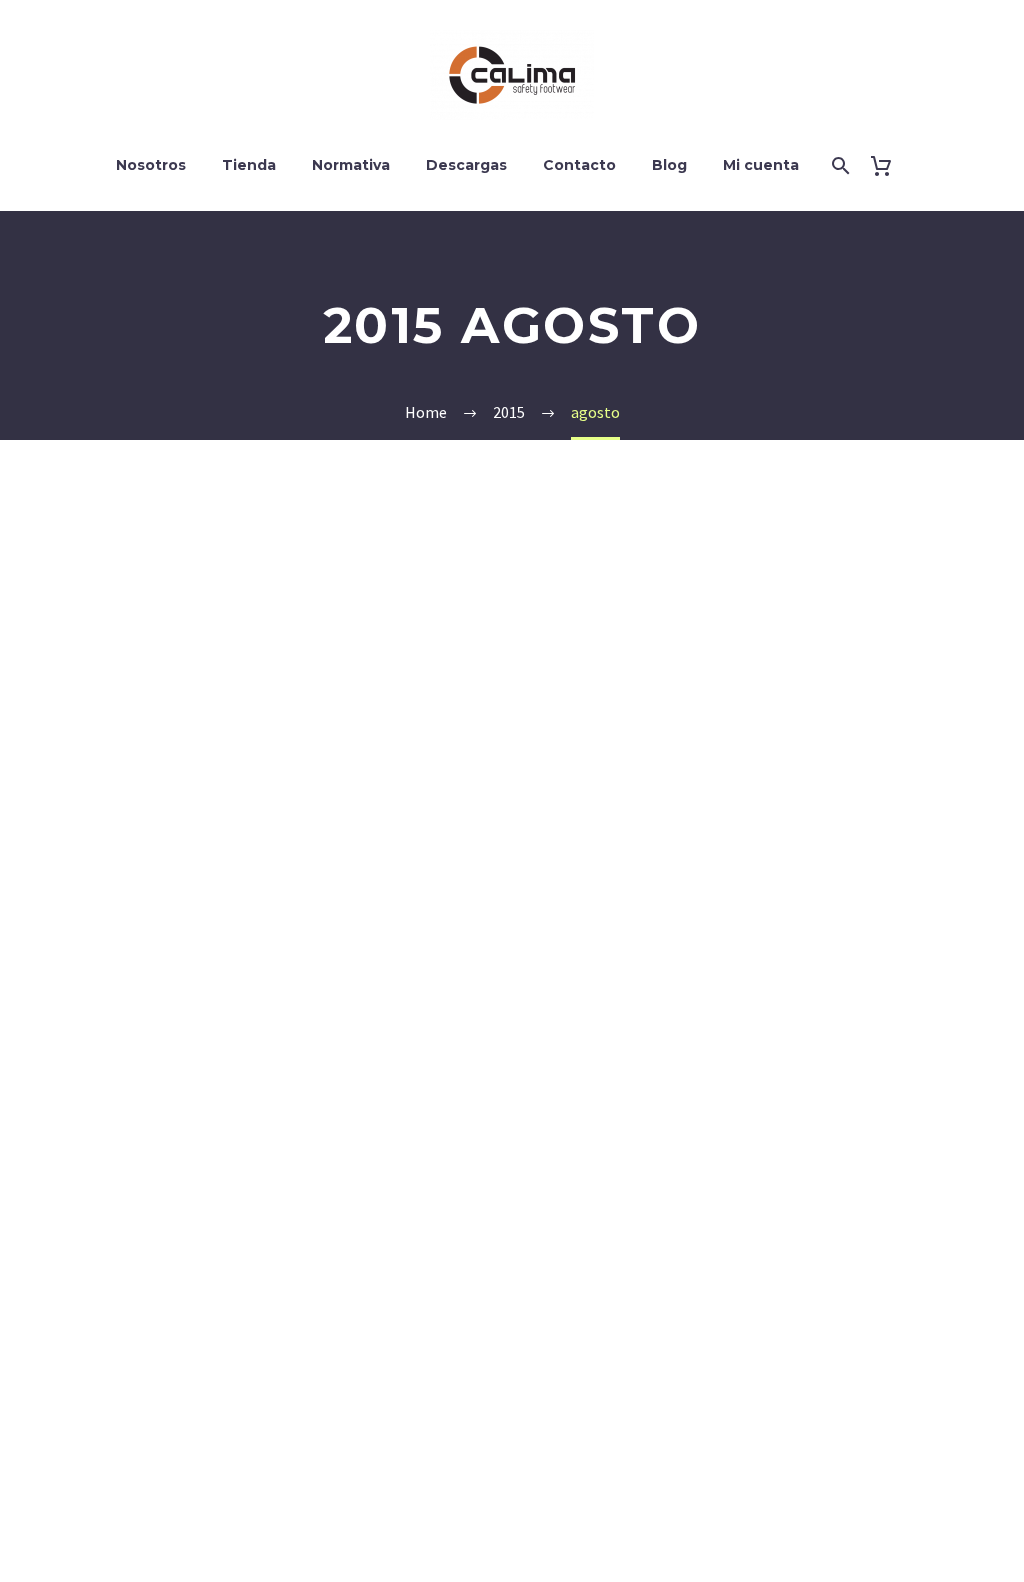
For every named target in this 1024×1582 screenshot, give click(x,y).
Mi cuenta (761, 165)
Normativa (351, 165)
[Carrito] (889, 165)
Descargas (466, 165)
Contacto (579, 165)
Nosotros (151, 165)
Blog (669, 165)
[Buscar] (839, 165)
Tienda (249, 165)
